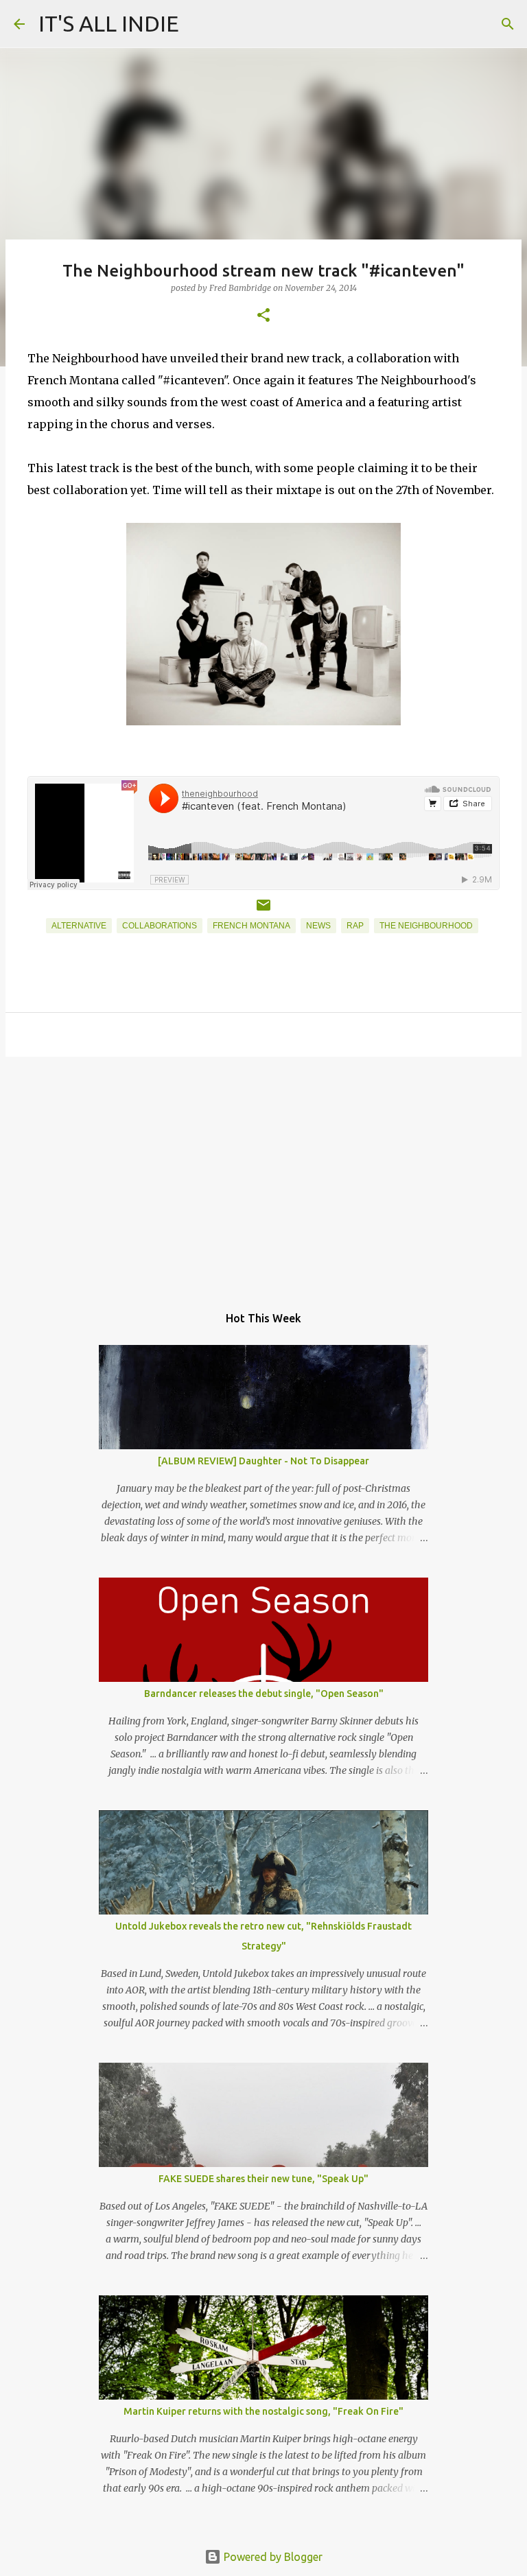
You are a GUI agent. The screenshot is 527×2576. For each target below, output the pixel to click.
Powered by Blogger (272, 2557)
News (318, 926)
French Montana (251, 926)
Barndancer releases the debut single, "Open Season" (264, 1694)
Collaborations (160, 926)
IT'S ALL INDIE (109, 23)
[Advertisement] (263, 1173)
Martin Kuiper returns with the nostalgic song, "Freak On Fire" (263, 2411)
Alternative (79, 926)
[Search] (508, 24)
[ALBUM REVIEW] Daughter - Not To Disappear (263, 1461)
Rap (355, 926)
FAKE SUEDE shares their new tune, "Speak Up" (263, 2179)
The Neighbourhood (426, 926)
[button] (263, 316)
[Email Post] (263, 911)
